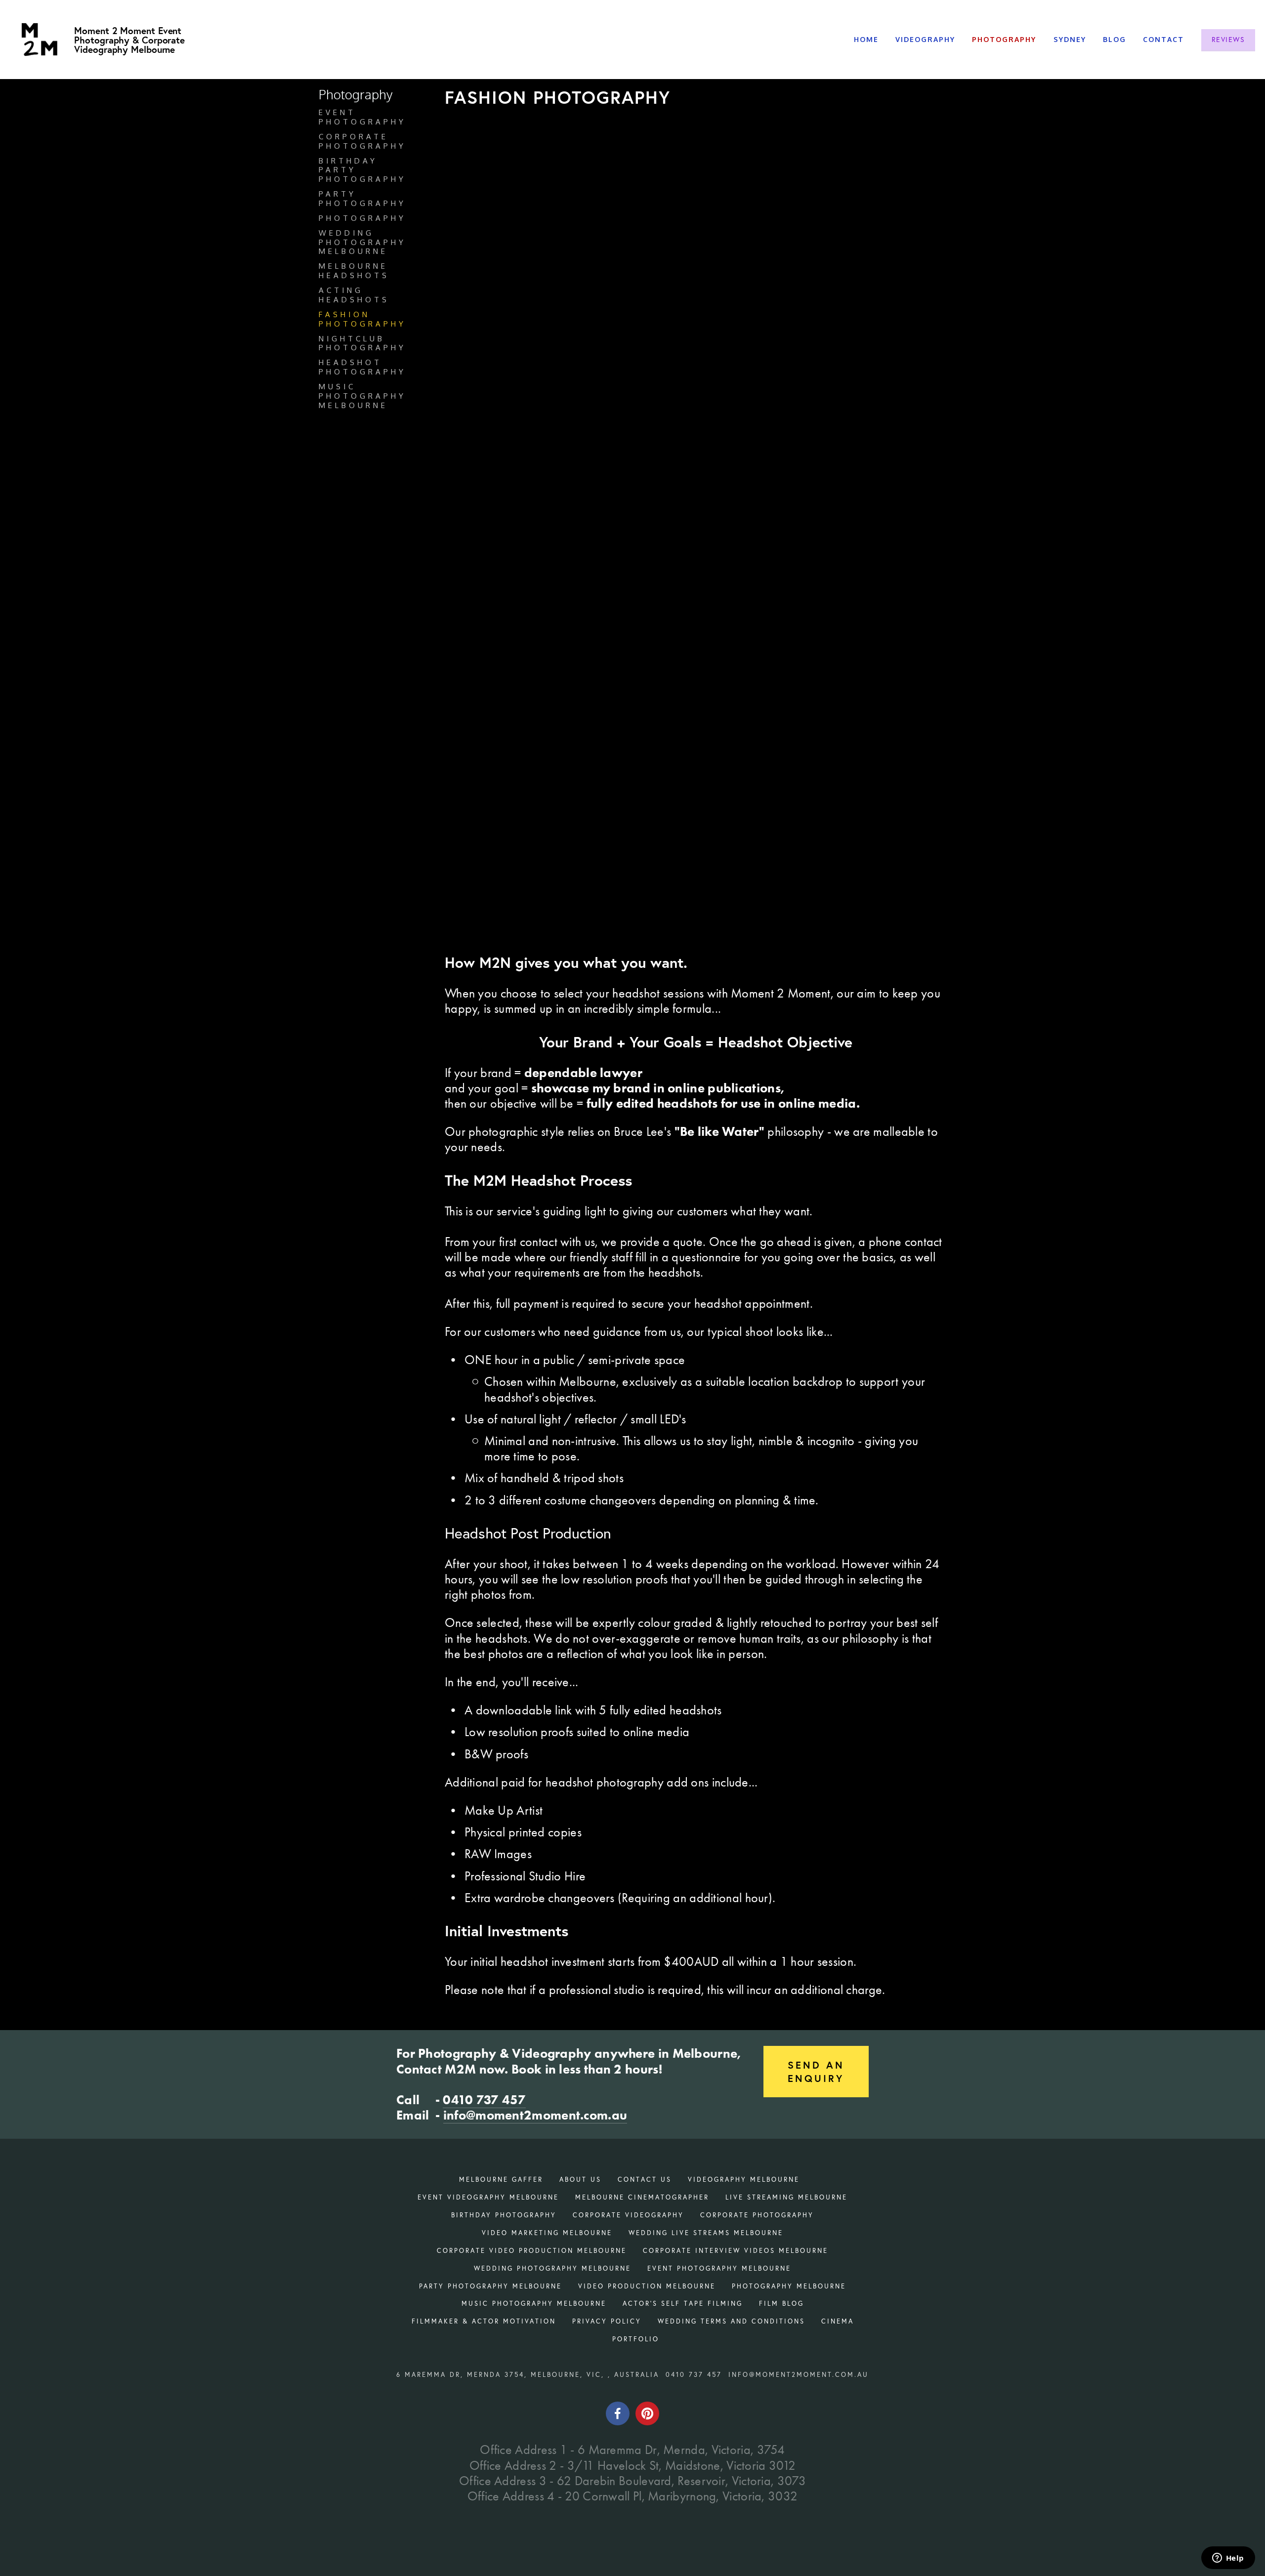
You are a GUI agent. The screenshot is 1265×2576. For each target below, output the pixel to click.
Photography (362, 218)
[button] (507, 219)
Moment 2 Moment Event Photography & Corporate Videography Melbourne (129, 40)
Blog (1115, 39)
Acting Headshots (354, 295)
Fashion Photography (362, 319)
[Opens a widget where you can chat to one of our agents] (1228, 2559)
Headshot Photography (362, 367)
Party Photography (362, 199)
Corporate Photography (362, 142)
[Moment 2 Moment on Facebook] (618, 2413)
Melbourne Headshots (354, 271)
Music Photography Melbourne (362, 396)
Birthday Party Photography (362, 170)
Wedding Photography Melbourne (362, 243)
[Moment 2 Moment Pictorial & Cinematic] (647, 2413)
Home (866, 39)
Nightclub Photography (362, 344)
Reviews (1228, 40)
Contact (1163, 39)
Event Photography (362, 117)
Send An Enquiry (816, 2072)
